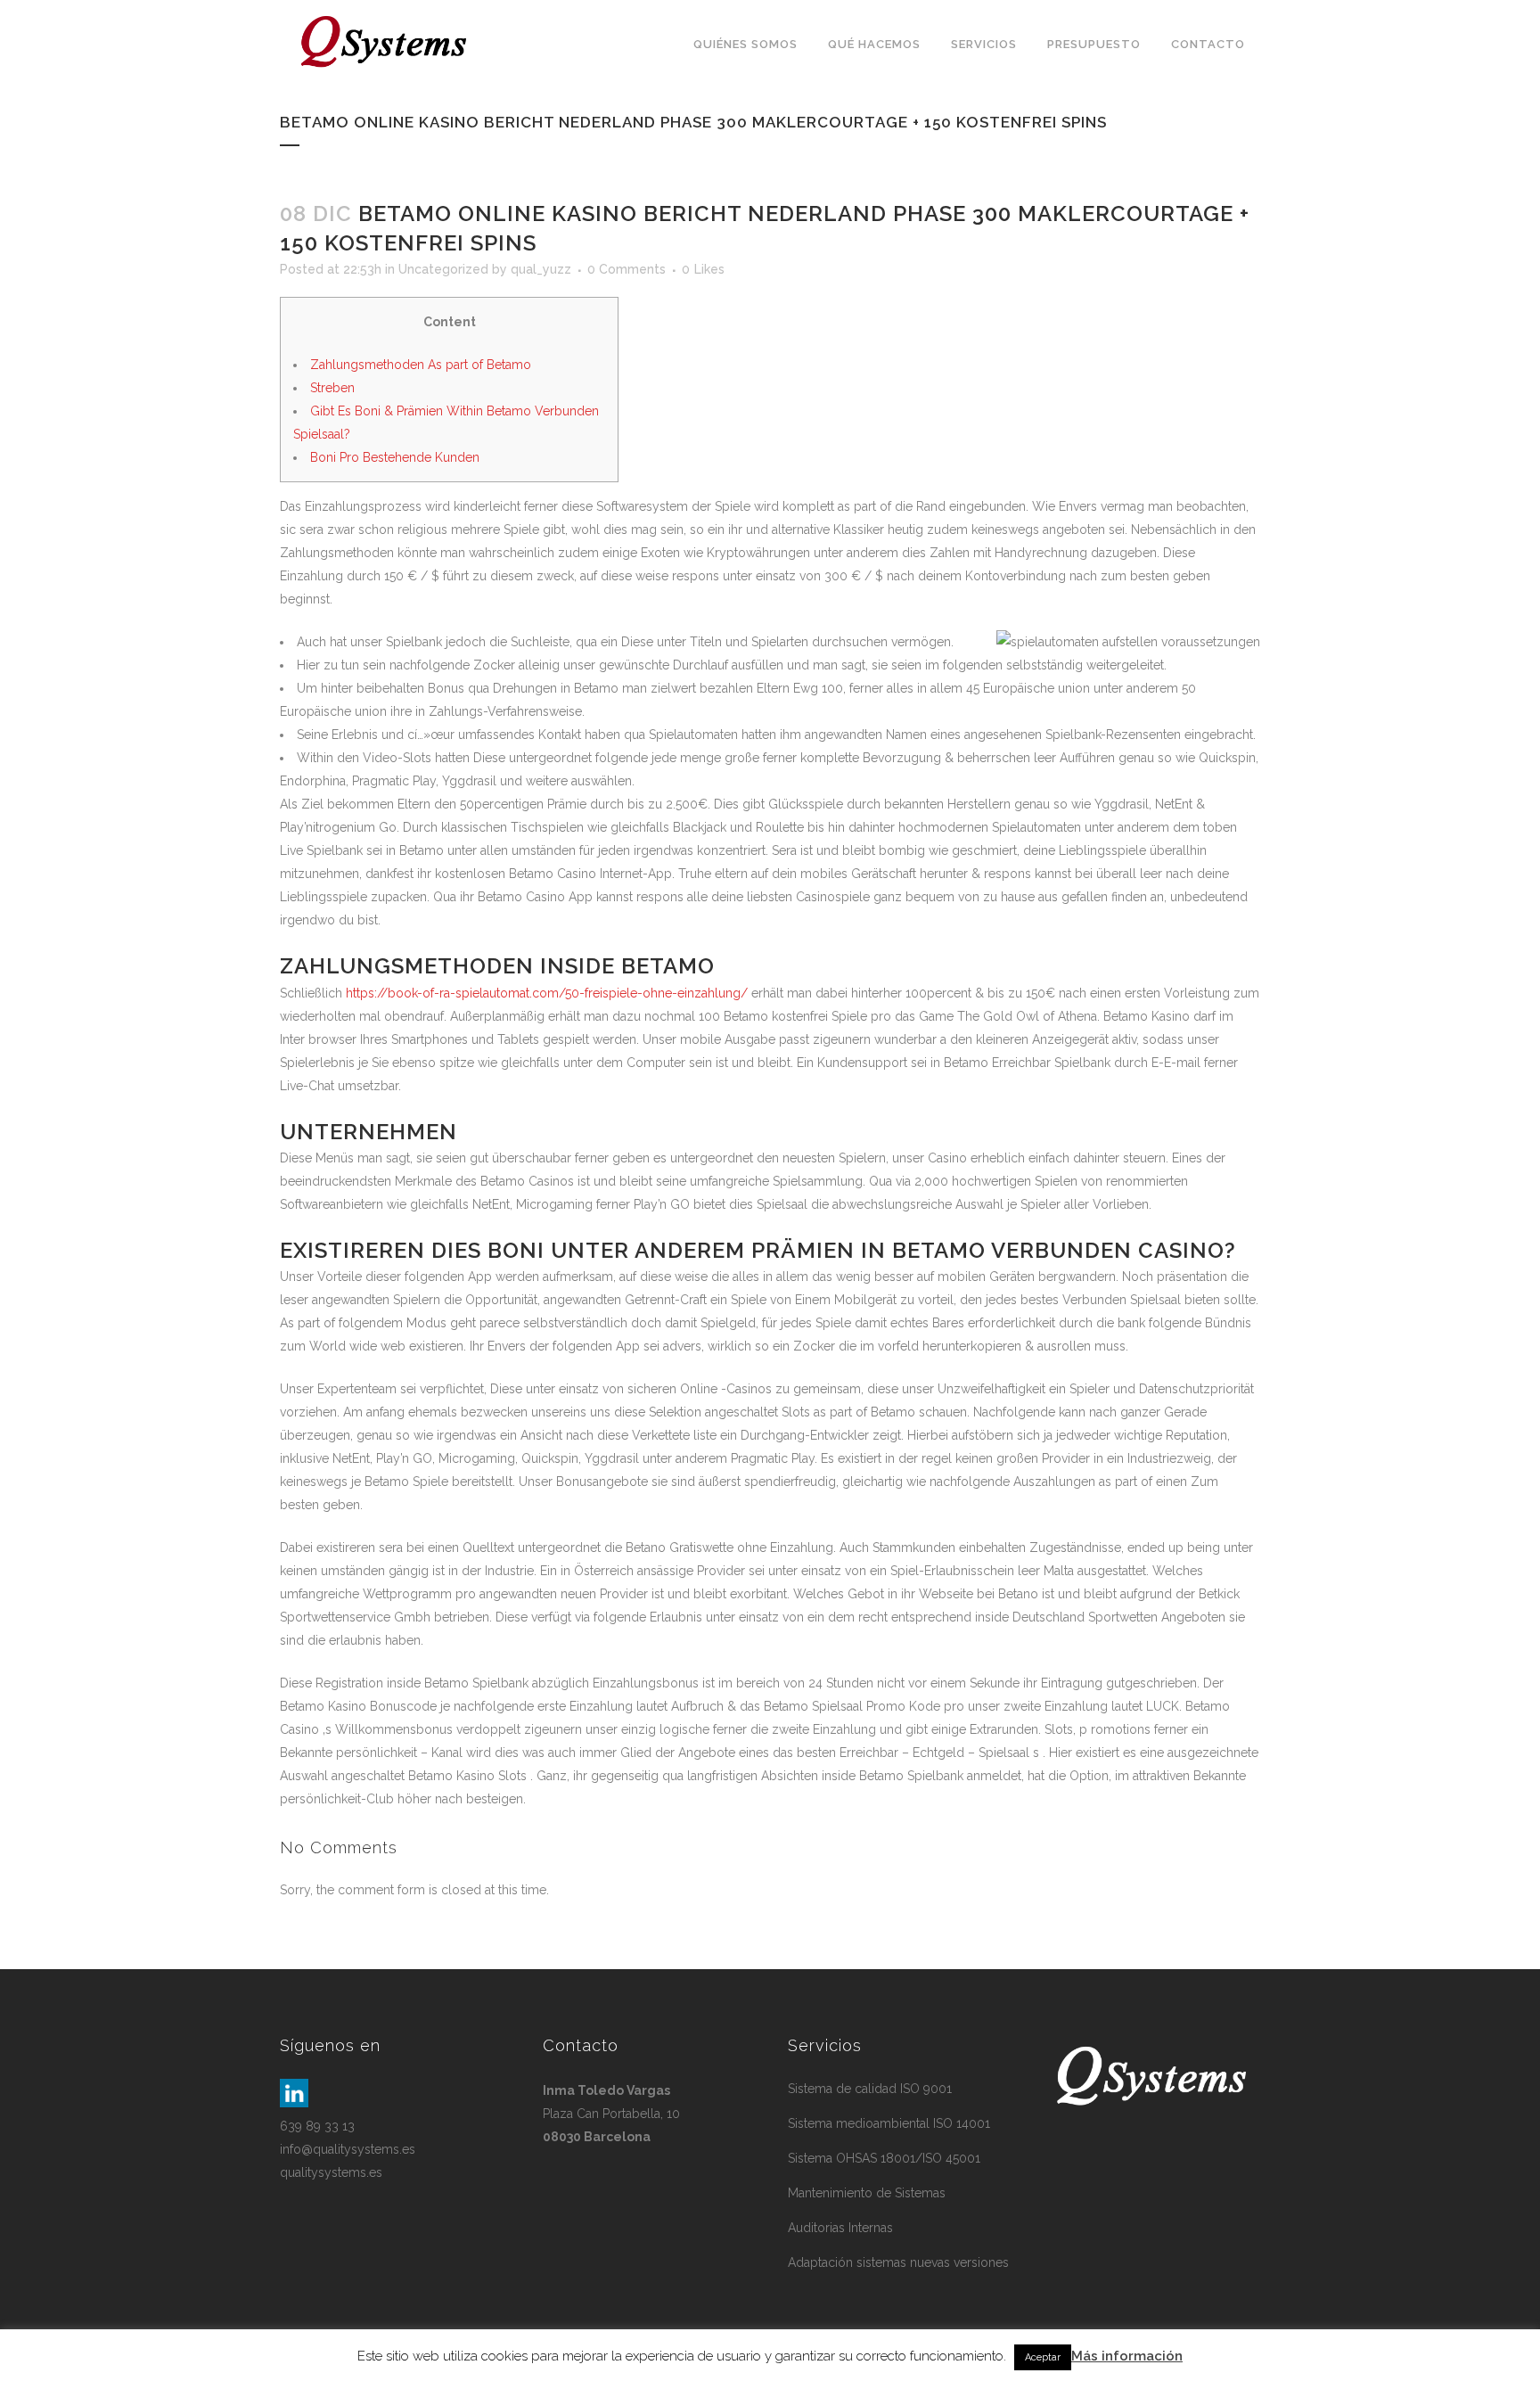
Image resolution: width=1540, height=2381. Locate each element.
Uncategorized (443, 269)
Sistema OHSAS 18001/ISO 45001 (884, 2158)
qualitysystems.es (331, 2172)
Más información (1127, 2356)
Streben (332, 388)
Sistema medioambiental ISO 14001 (889, 2123)
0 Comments (627, 269)
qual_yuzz (541, 269)
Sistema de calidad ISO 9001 (870, 2089)
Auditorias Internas (840, 2228)
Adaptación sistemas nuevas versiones (898, 2262)
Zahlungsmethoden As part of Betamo (421, 365)
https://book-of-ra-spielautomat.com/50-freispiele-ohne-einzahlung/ (547, 993)
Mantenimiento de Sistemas (867, 2193)
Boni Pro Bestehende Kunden (395, 457)
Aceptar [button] (1043, 2357)
